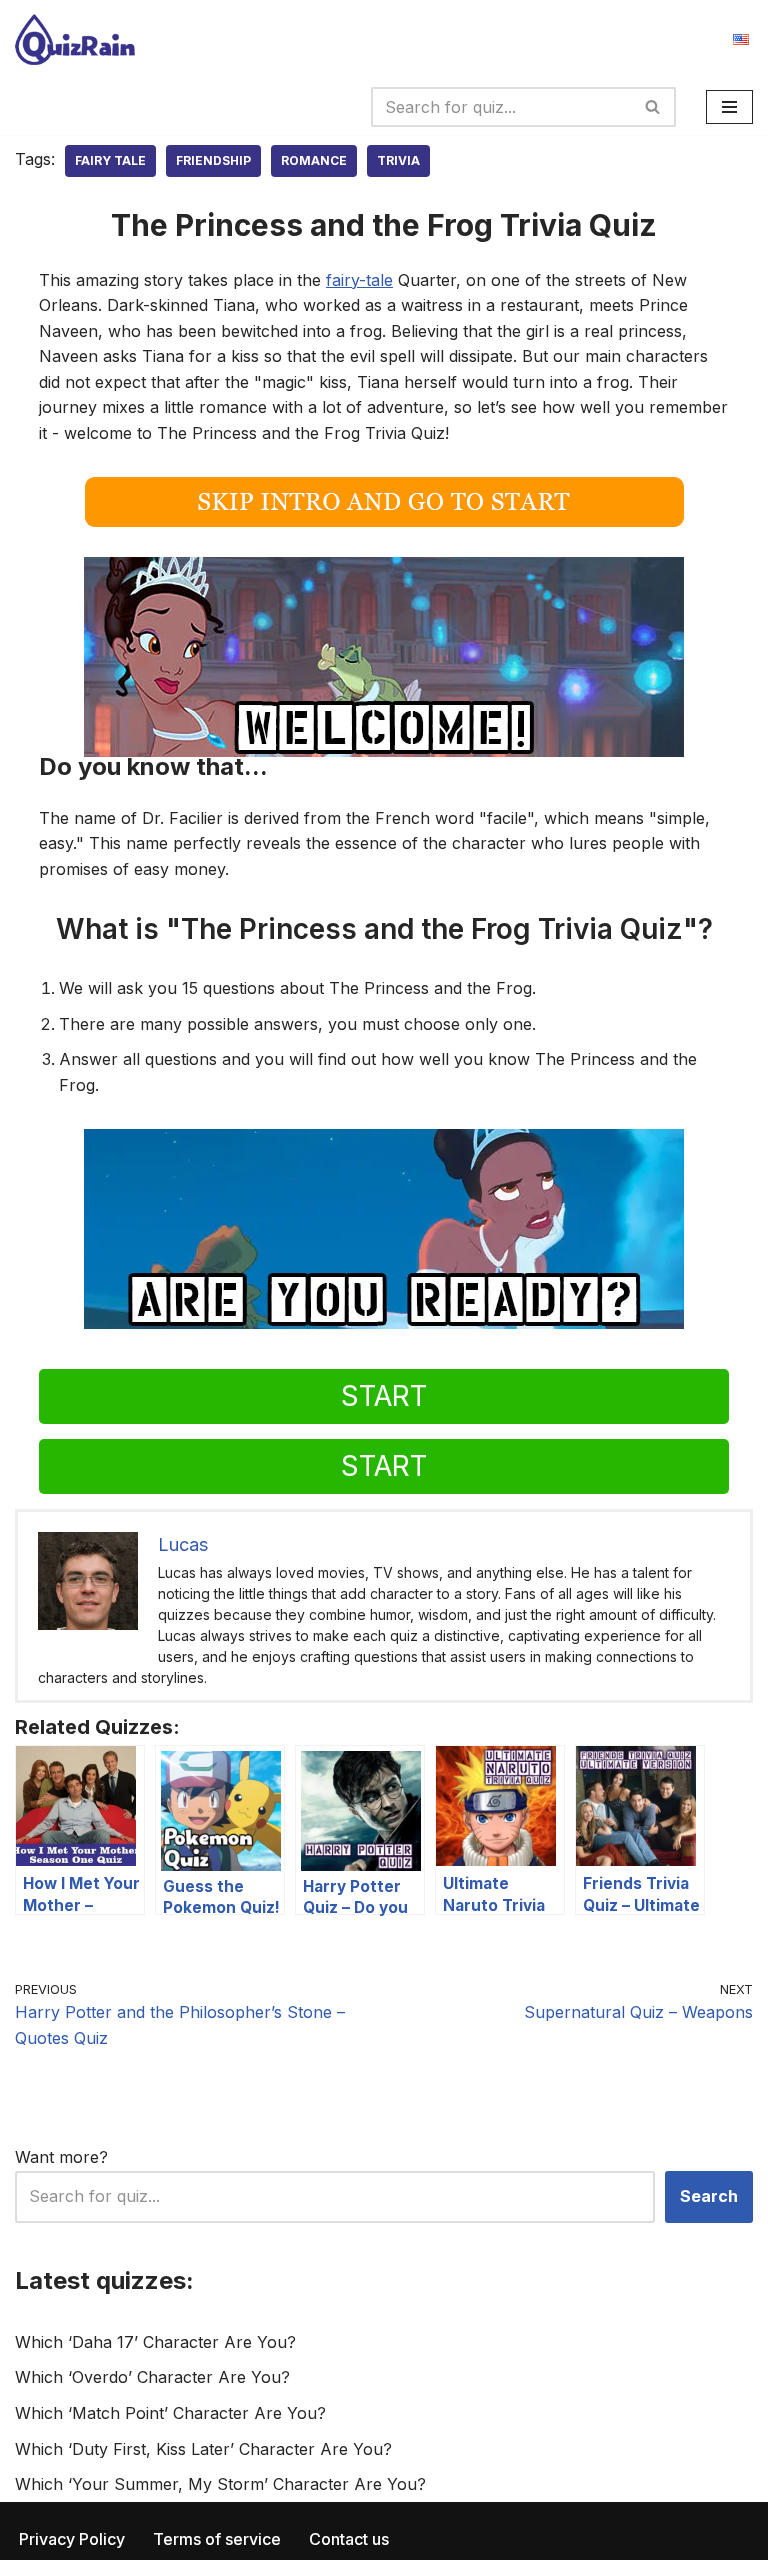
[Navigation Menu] (729, 107)
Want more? (61, 2157)
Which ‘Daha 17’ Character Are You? (155, 2342)
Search (709, 2196)
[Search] (653, 107)
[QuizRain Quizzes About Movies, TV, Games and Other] (75, 39)
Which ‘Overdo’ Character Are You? (152, 2377)
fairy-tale (359, 280)
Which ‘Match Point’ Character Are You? (170, 2413)
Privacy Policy (72, 2539)
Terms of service (217, 2539)
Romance (314, 160)
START (384, 1396)
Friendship (213, 160)
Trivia (398, 160)
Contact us (349, 2539)
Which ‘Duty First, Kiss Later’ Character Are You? (203, 2449)
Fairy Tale (110, 160)
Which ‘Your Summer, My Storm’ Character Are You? (220, 2484)
